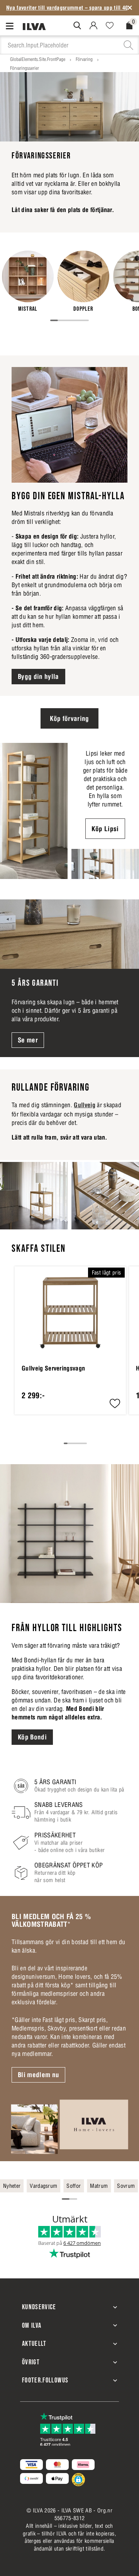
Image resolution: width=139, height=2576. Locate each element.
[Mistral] (28, 281)
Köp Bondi (32, 1737)
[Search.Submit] (77, 25)
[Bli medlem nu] (69, 2126)
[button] (115, 1404)
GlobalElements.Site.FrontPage (38, 59)
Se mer (28, 1040)
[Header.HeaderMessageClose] (130, 8)
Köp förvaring (69, 719)
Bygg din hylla (38, 677)
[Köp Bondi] (69, 1534)
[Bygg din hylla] (69, 425)
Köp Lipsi (105, 829)
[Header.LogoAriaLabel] (34, 26)
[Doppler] (83, 281)
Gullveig (85, 1105)
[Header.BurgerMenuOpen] (11, 26)
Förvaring (84, 59)
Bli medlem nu (38, 2075)
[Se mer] (69, 934)
